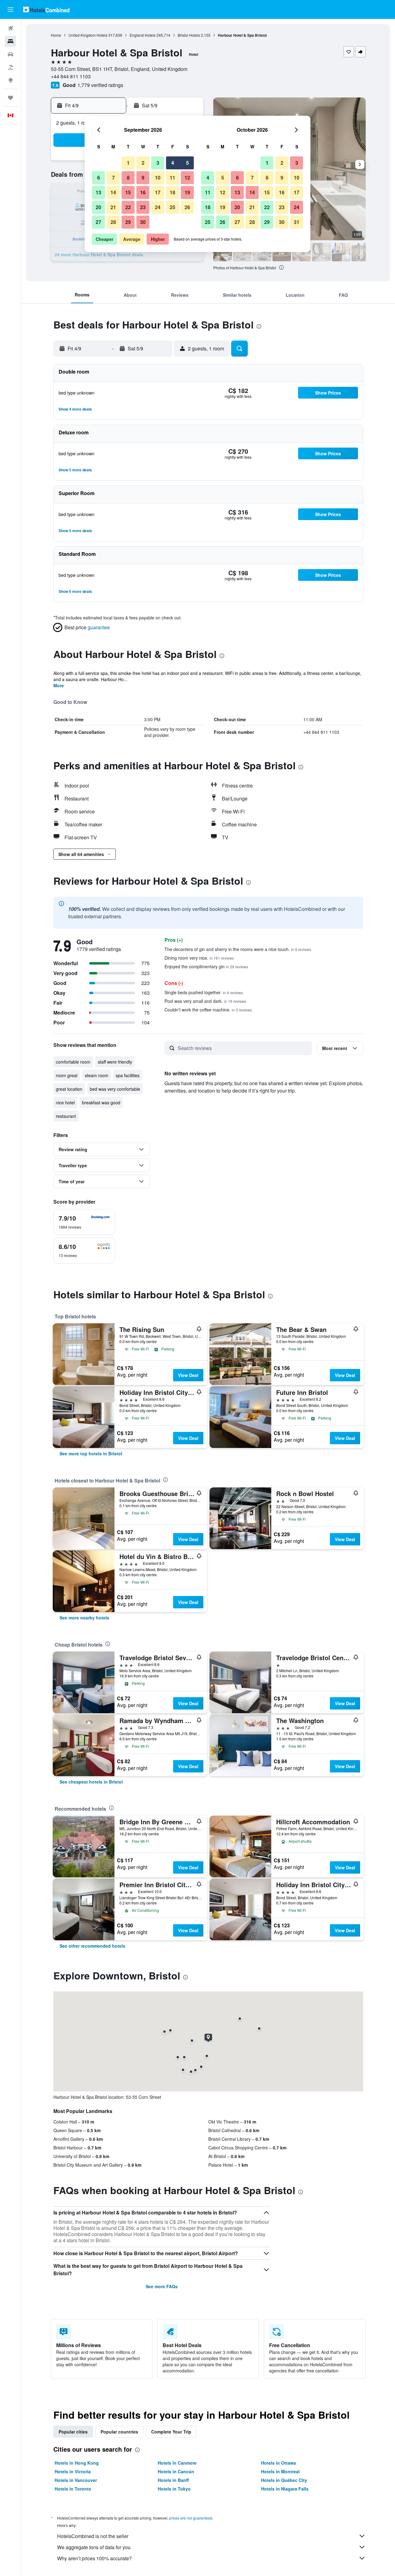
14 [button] (113, 192)
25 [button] (173, 207)
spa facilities (128, 1075)
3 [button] (158, 163)
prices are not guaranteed (191, 2518)
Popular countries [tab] (119, 2432)
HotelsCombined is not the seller (93, 2536)
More (59, 685)
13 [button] (98, 192)
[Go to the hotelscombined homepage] (46, 9)
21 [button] (113, 207)
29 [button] (128, 222)
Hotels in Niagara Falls (285, 2489)
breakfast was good (101, 1102)
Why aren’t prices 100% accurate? (94, 2558)
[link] (91, 1453)
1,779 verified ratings (100, 85)
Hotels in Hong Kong (77, 2463)
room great (67, 1075)
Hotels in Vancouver (76, 2480)
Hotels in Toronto (73, 2489)
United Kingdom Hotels (88, 35)
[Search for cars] (10, 54)
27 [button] (98, 222)
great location (69, 1089)
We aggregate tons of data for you (94, 2547)
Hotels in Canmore (177, 2463)
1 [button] (128, 163)
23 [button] (143, 207)
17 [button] (158, 192)
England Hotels (143, 35)
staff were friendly (115, 1062)
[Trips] (10, 98)
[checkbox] (84, 1222)
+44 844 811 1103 (71, 76)
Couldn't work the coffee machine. (208, 1010)
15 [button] (128, 192)
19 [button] (187, 192)
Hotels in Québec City (284, 2480)
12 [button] (187, 178)
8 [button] (128, 178)
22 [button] (128, 207)
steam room (97, 1075)
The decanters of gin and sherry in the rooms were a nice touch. (238, 949)
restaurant (66, 1116)
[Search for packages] (10, 67)
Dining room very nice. (199, 958)
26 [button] (187, 207)
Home (56, 35)
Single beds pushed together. (204, 992)
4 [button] (173, 163)
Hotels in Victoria (73, 2471)
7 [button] (113, 178)
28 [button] (113, 222)
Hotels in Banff (173, 2480)
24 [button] (158, 207)
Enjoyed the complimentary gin (206, 966)
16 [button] (143, 192)
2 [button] (143, 163)
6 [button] (99, 178)
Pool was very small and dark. (205, 1001)
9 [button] (143, 178)
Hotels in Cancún (176, 2471)
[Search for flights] (10, 28)
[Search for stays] (10, 41)
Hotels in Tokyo (174, 2489)
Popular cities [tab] (73, 2432)
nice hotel (65, 1102)
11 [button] (173, 178)
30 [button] (143, 222)
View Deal (188, 1375)
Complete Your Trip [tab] (171, 2432)
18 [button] (173, 192)
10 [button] (158, 178)
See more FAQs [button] (162, 2286)
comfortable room (73, 1062)
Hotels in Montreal (280, 2471)
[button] (10, 10)
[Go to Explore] (10, 80)
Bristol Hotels (189, 35)
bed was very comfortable (115, 1089)
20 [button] (98, 207)
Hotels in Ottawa (279, 2463)
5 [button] (187, 163)
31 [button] (297, 222)
